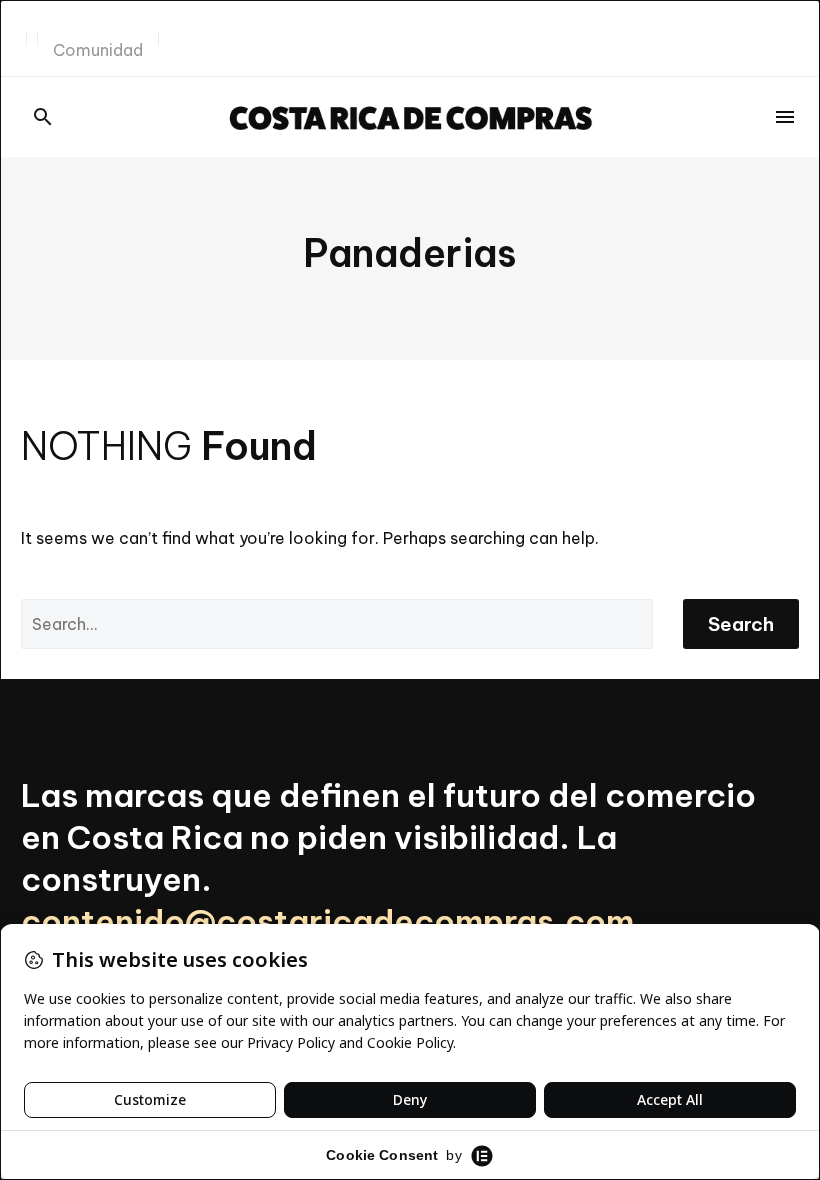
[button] (43, 117)
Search (741, 624)
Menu (785, 117)
